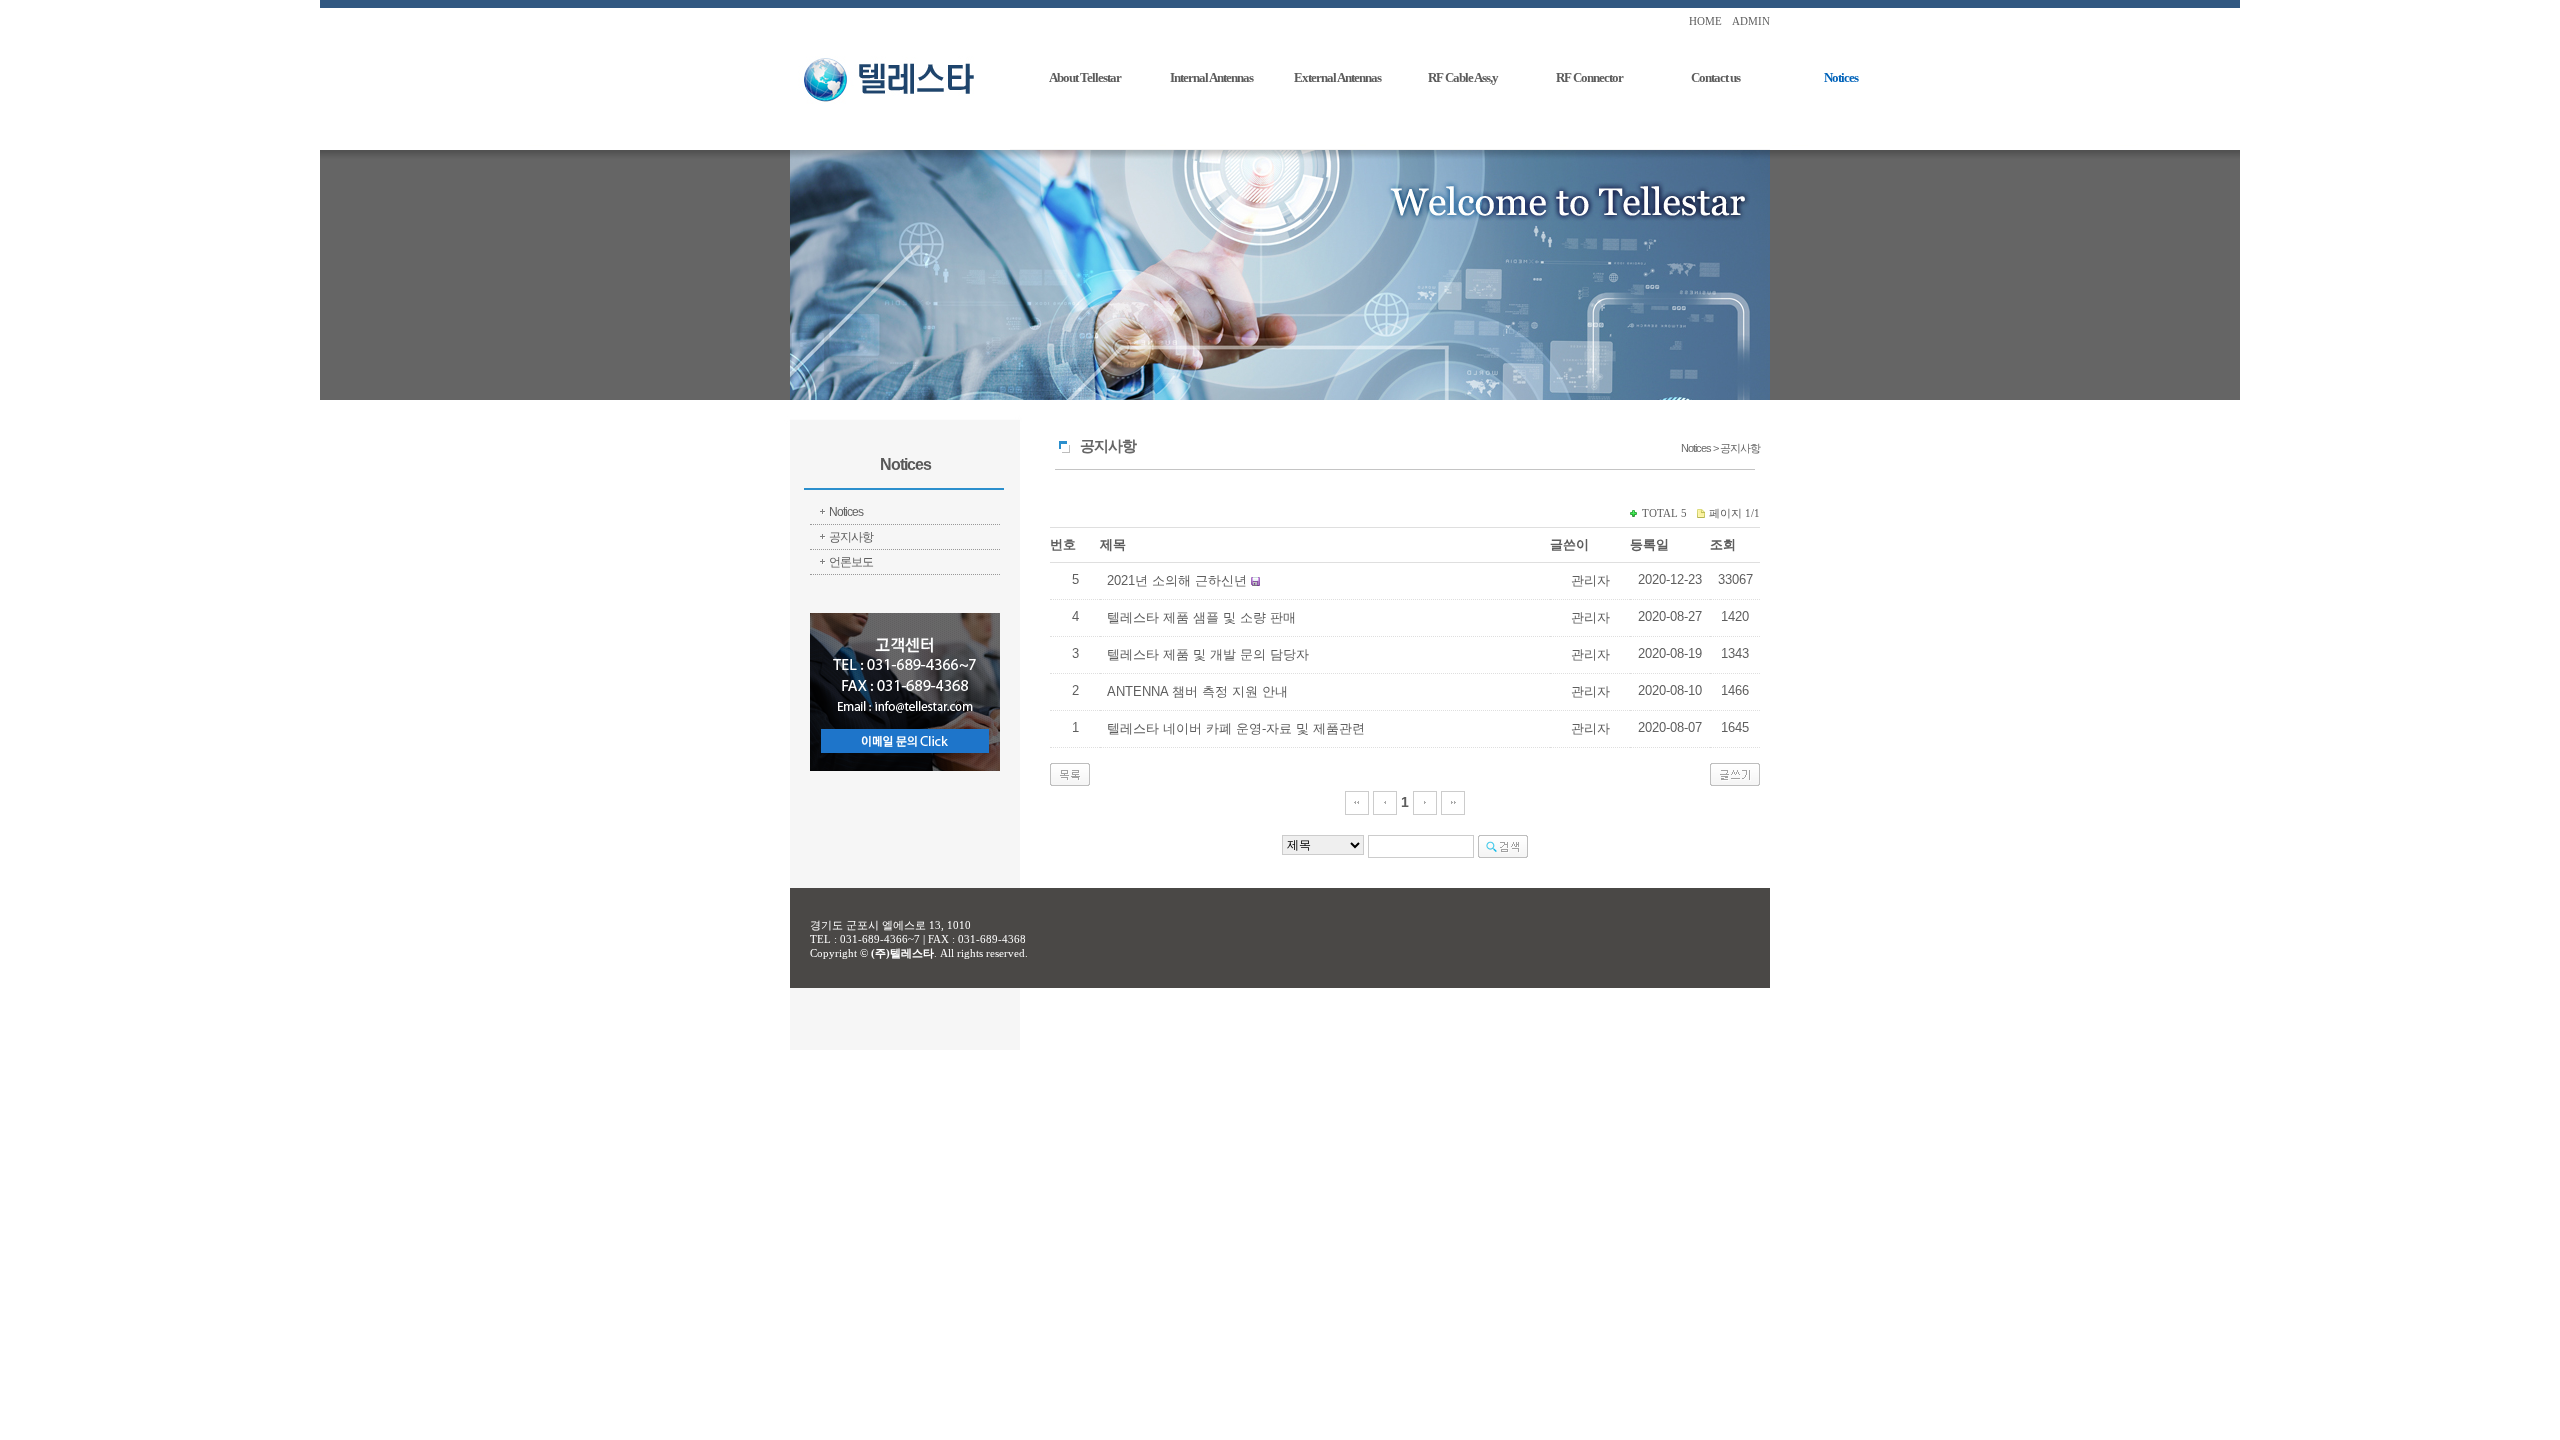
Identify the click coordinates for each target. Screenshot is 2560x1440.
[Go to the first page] (1357, 802)
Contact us (1715, 77)
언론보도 (851, 562)
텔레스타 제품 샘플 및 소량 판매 (1201, 617)
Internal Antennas (1211, 77)
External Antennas (1337, 77)
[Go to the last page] (1453, 802)
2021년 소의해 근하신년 (1177, 580)
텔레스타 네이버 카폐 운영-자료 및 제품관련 (1236, 728)
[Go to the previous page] (1385, 802)
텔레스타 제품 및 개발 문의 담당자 (1208, 654)
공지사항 (851, 537)
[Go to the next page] (1425, 802)
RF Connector (1589, 77)
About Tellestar (1085, 77)
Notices (1841, 77)
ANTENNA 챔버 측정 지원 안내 (1197, 691)
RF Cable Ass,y (1463, 77)
